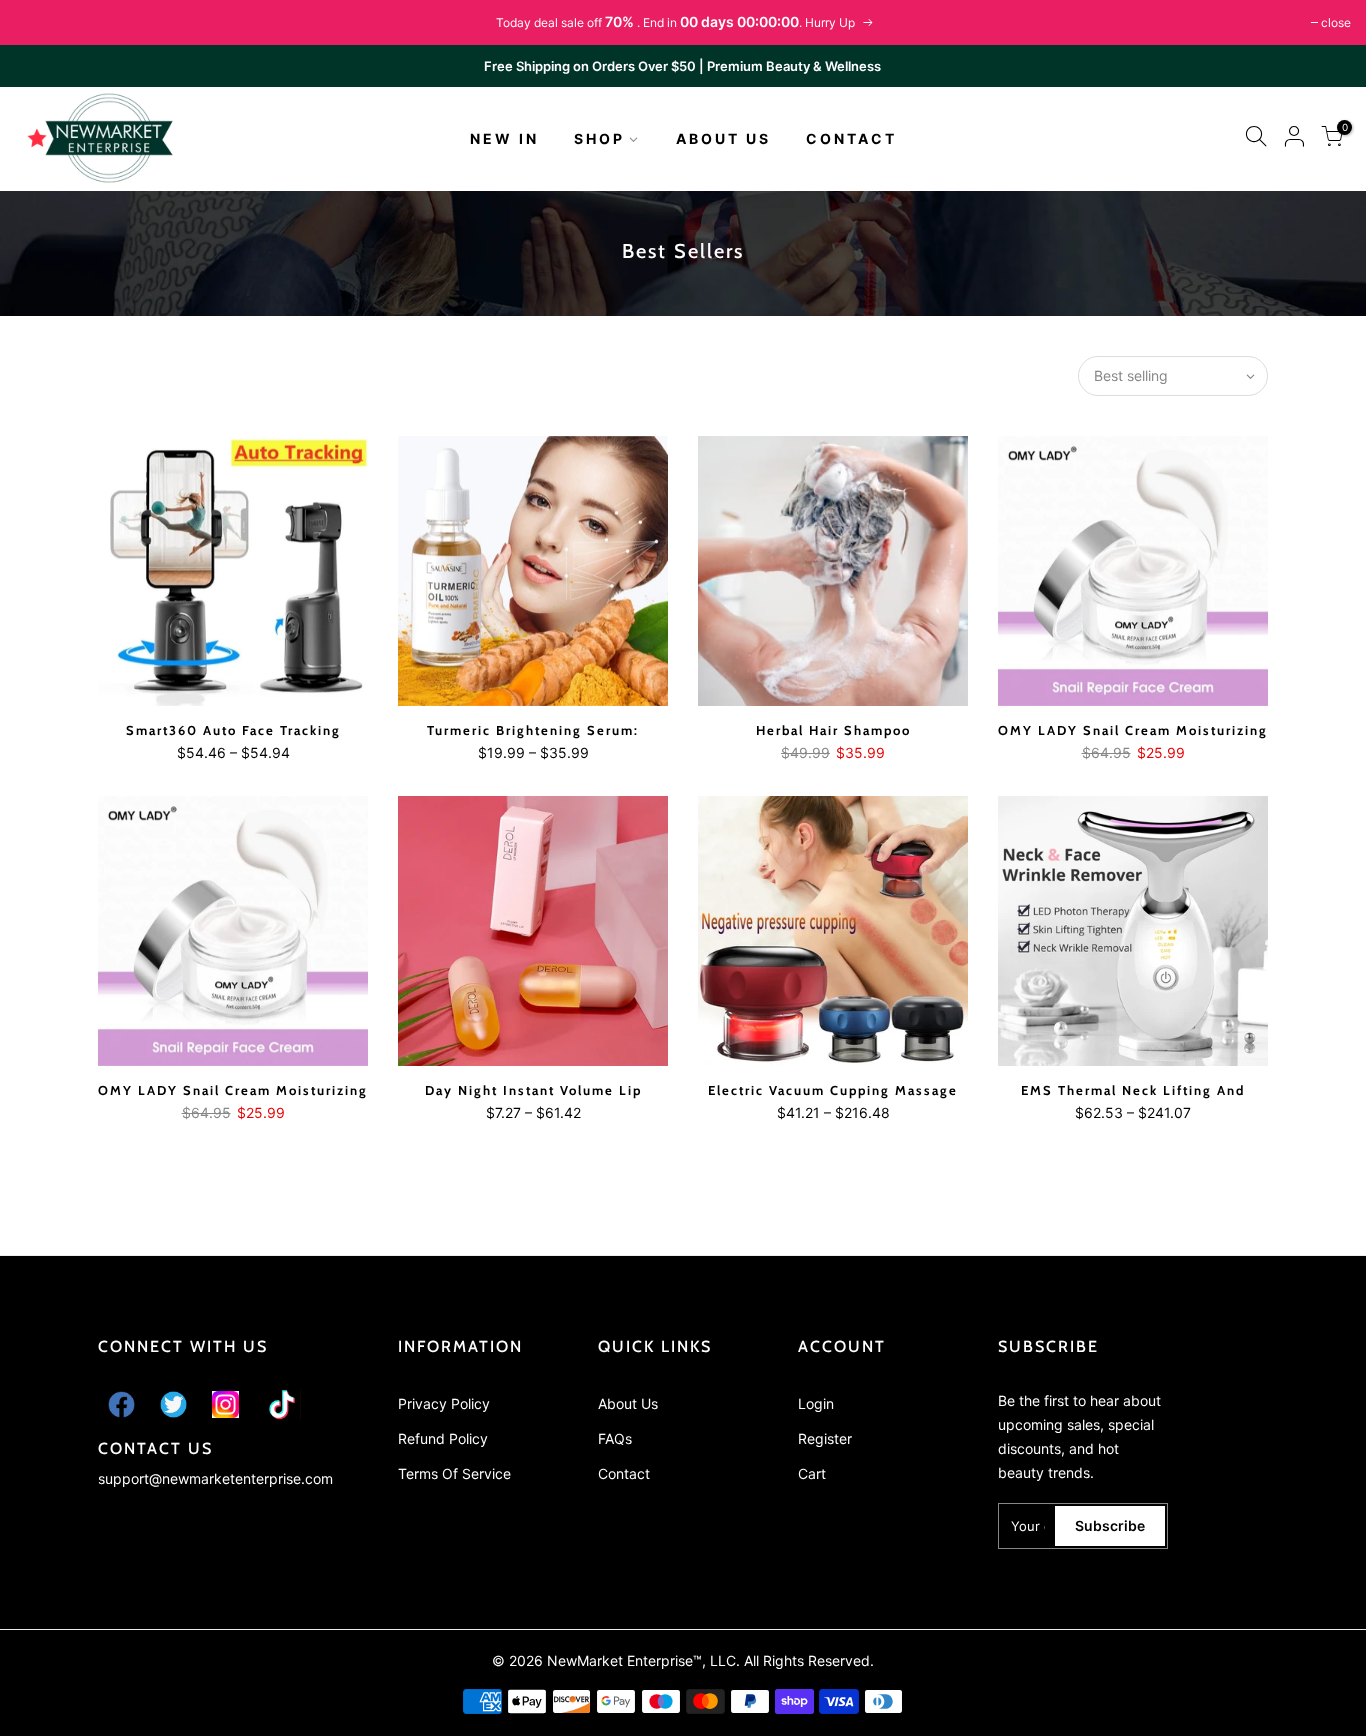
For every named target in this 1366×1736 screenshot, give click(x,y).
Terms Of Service (454, 1473)
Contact (624, 1473)
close (1336, 22)
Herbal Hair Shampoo (833, 730)
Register (825, 1438)
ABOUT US (723, 138)
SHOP (599, 138)
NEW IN (504, 138)
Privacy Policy (444, 1403)
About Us (628, 1403)
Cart (812, 1473)
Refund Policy (443, 1438)
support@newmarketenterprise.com (215, 1478)
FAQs (615, 1438)
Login (816, 1403)
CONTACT (851, 138)
